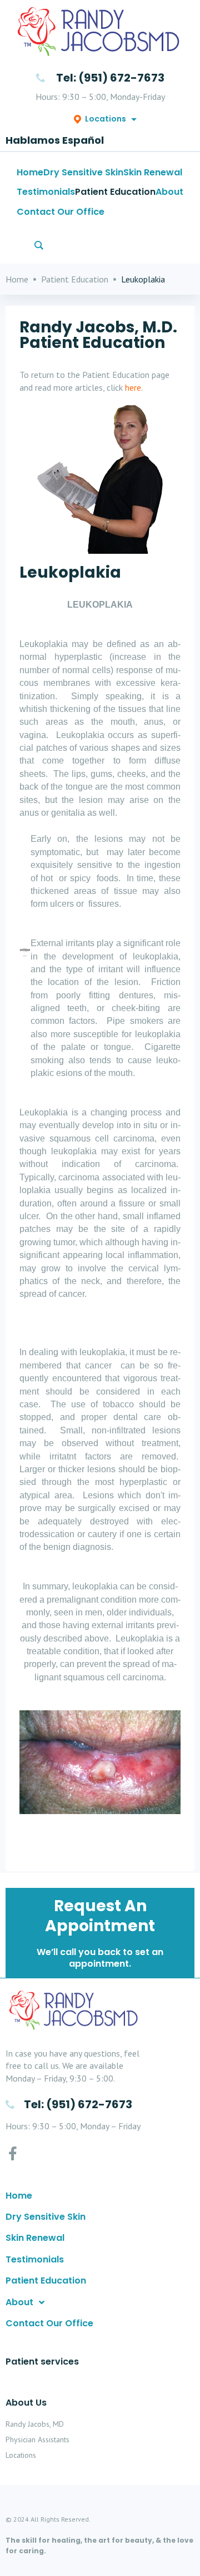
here (133, 387)
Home (17, 279)
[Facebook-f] (12, 2153)
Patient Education (75, 279)
